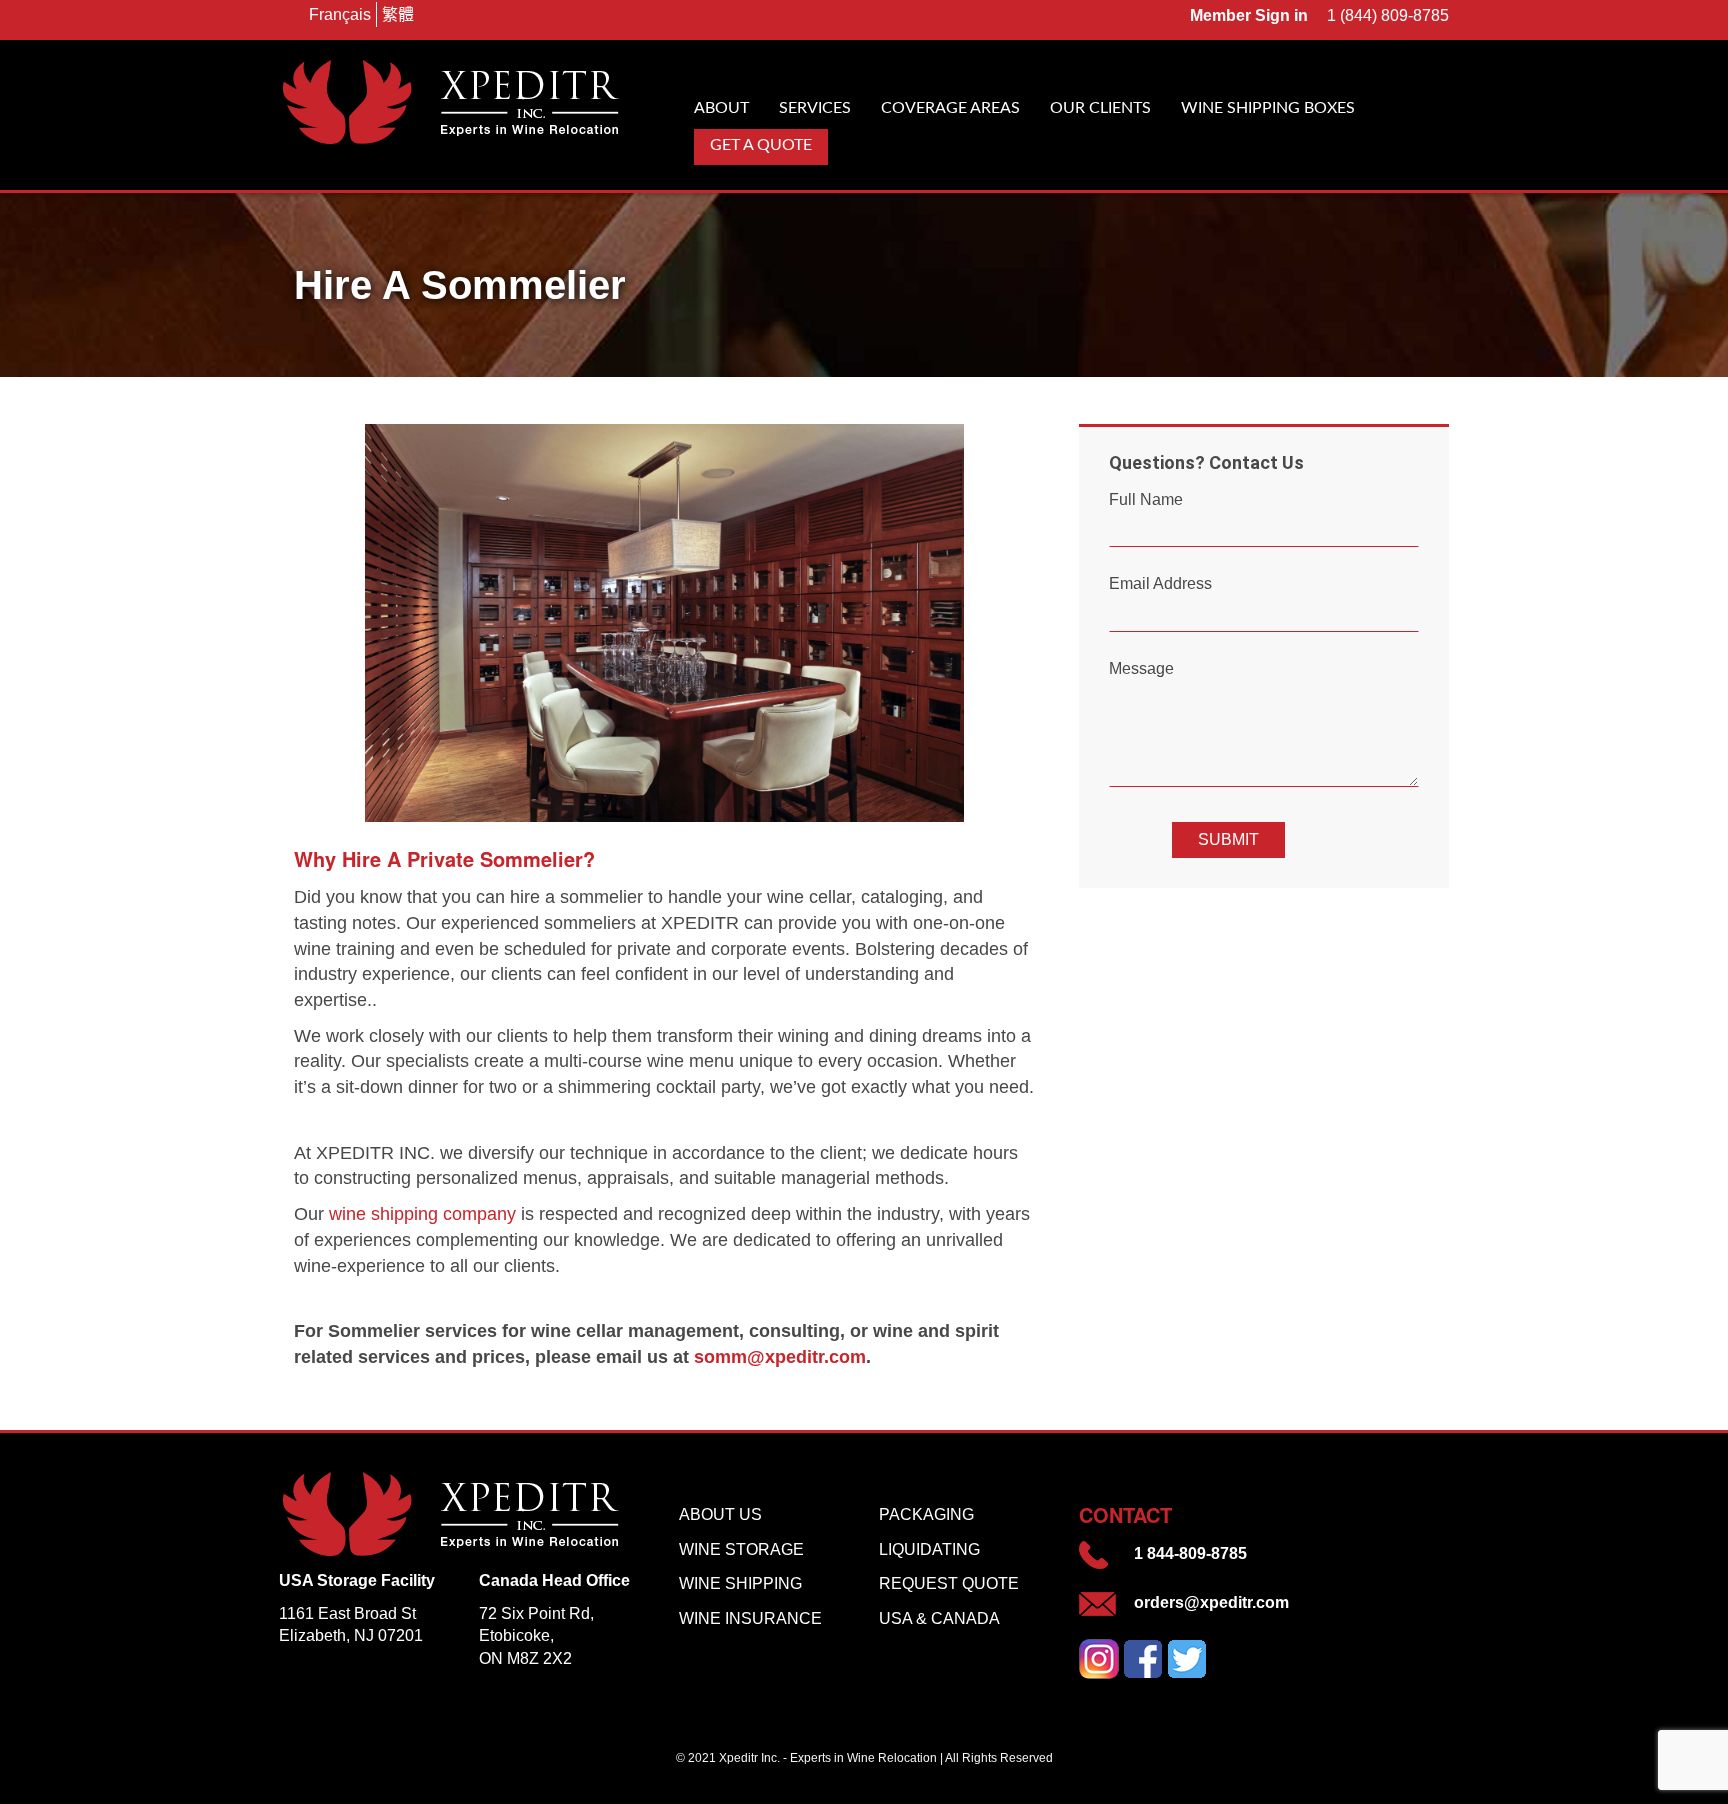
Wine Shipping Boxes (1268, 108)
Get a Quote (761, 145)
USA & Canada (939, 1618)
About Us (720, 1514)
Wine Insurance (750, 1618)
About (721, 108)
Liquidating (929, 1549)
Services (815, 108)
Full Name (1146, 499)
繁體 (398, 14)
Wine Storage (741, 1549)
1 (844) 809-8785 (1388, 15)
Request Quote (949, 1583)
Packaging (926, 1514)
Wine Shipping (740, 1583)
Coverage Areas (950, 108)
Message (1141, 668)
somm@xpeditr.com (780, 1357)
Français (340, 14)
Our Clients (1100, 108)
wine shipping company (422, 1214)
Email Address (1160, 583)
